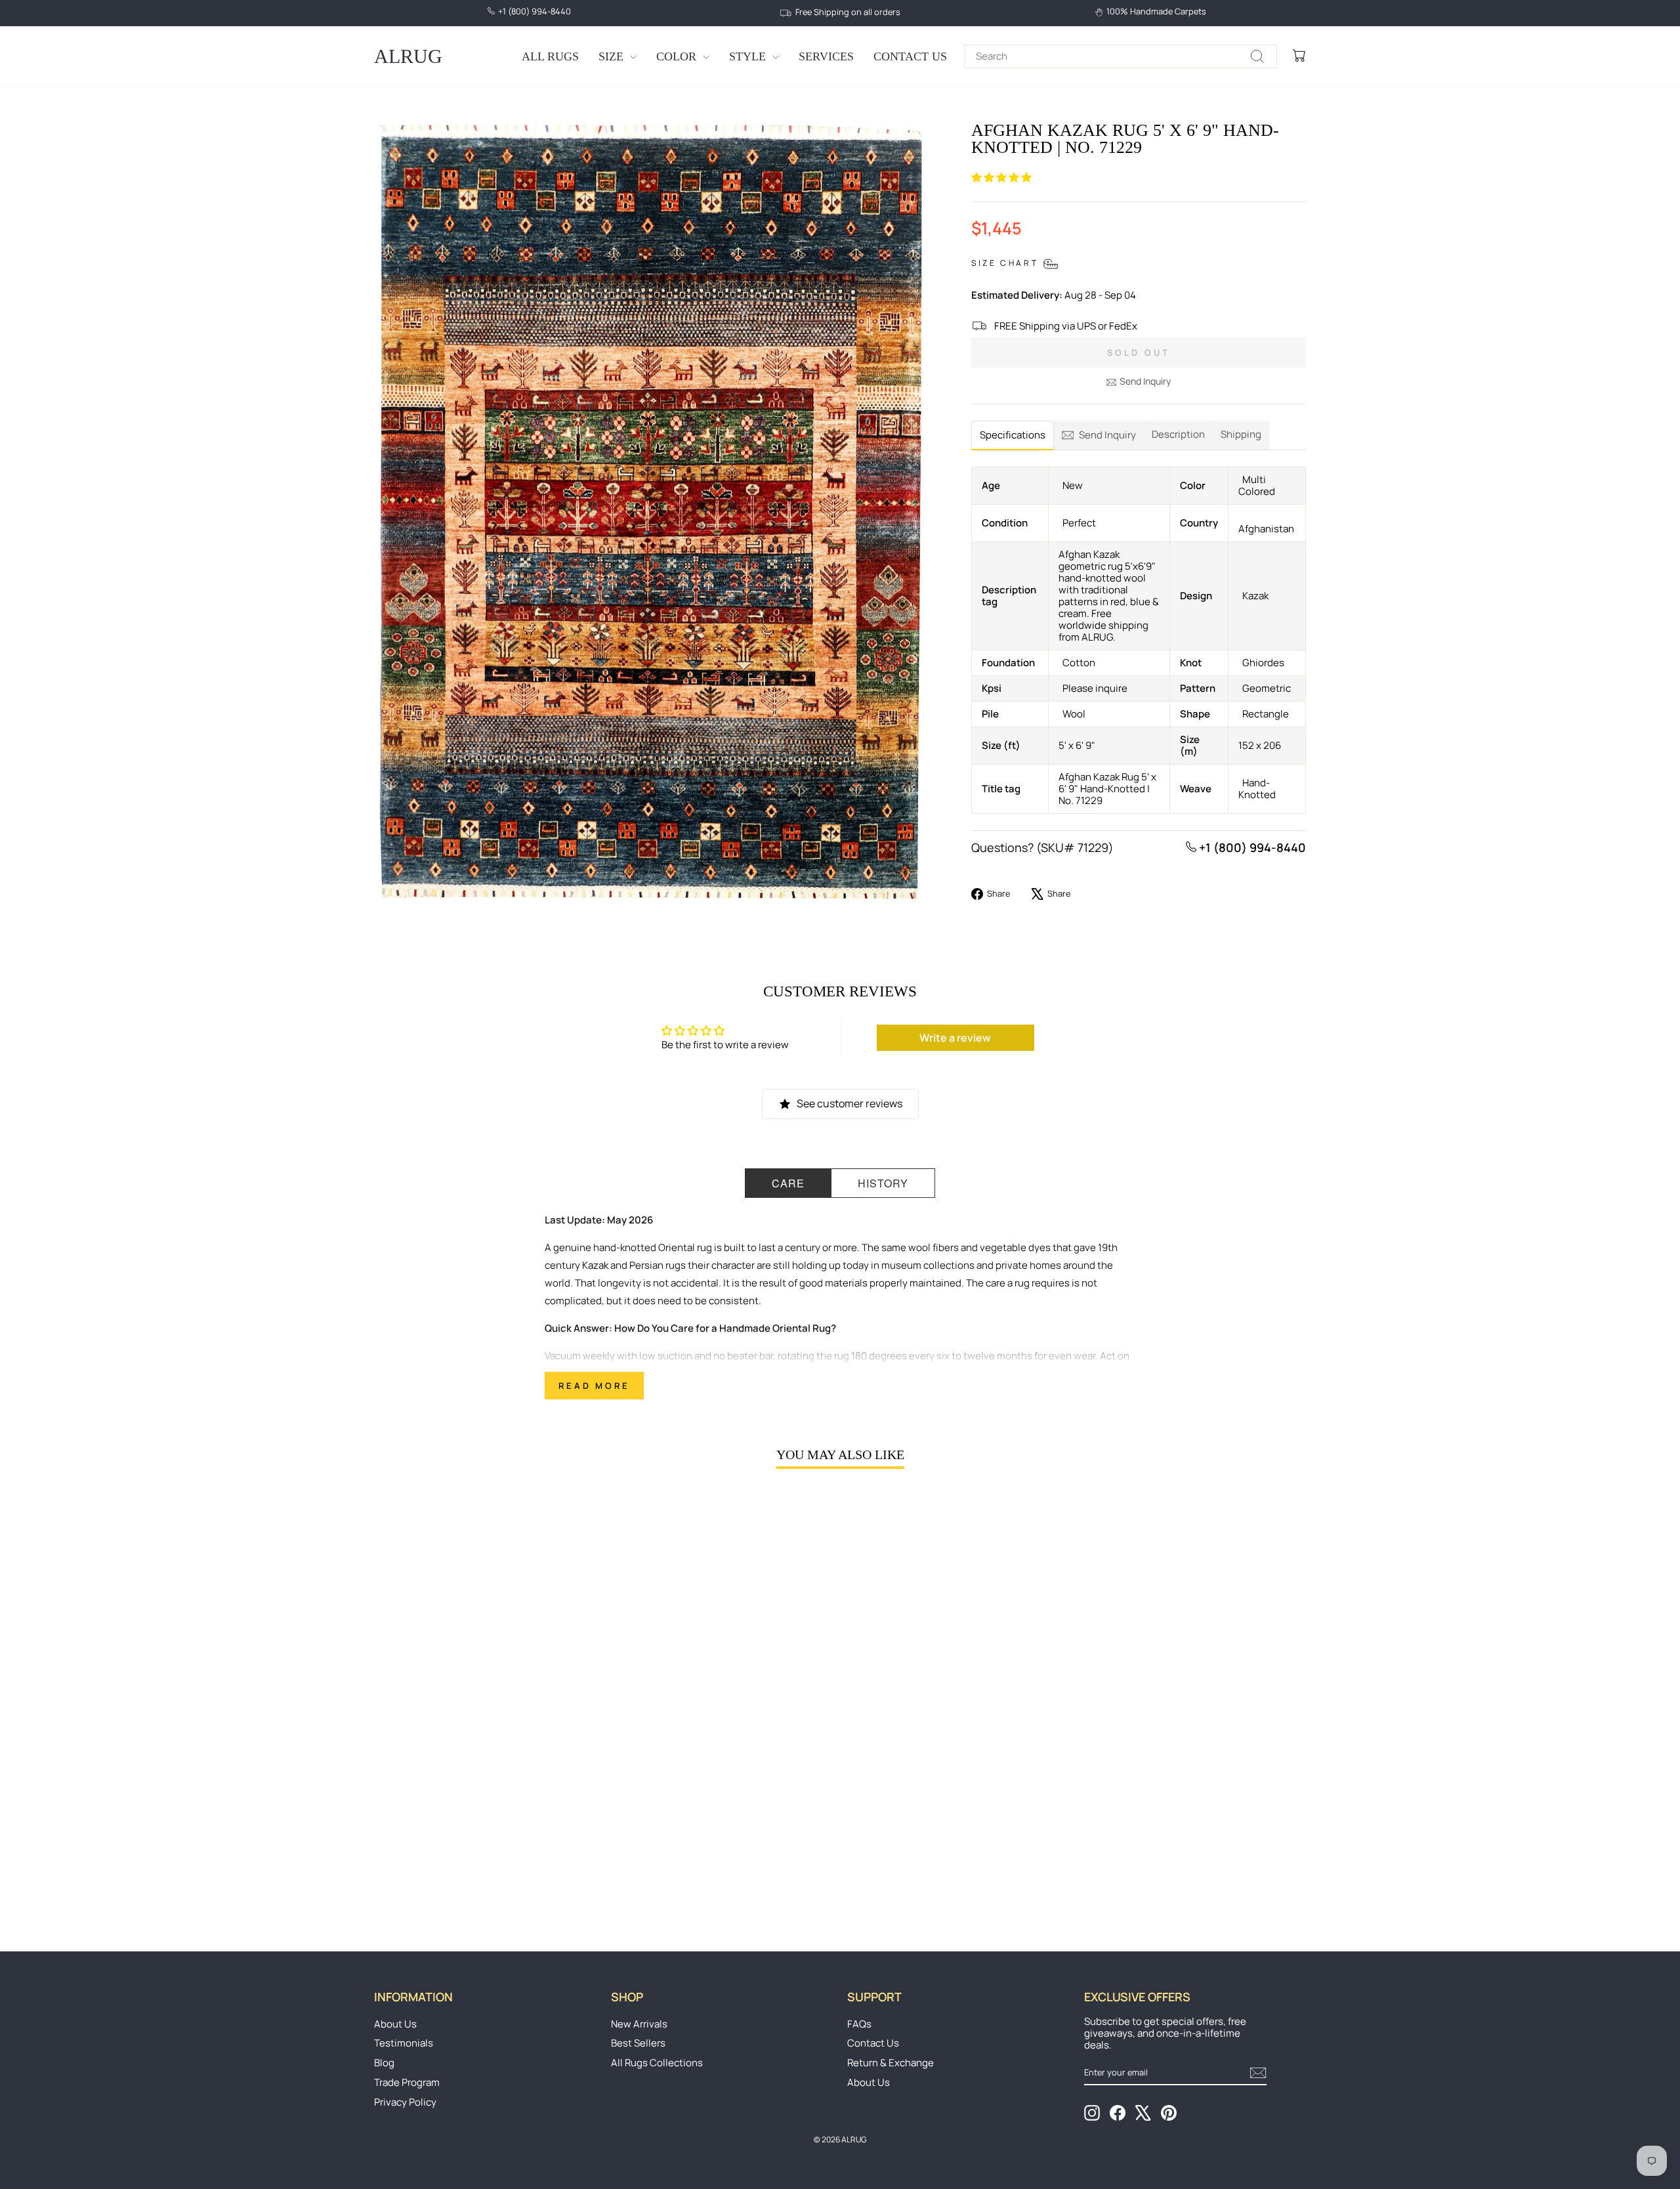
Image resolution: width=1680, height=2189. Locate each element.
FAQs (859, 2024)
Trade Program (407, 2082)
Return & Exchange (891, 2063)
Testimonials (404, 2043)
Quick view (485, 1814)
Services (826, 56)
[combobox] (1121, 56)
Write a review (955, 1038)
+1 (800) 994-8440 (1251, 847)
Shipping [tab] (1241, 434)
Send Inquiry (1145, 381)
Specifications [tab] (1013, 435)
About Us (395, 2024)
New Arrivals (639, 2024)
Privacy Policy (405, 2102)
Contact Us (910, 56)
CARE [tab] (788, 1183)
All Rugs (550, 56)
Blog (384, 2063)
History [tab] (883, 1183)
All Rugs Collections (657, 2063)
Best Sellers (638, 2043)
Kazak (595, 1265)
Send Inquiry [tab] (1107, 435)
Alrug (408, 56)
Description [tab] (1178, 434)
